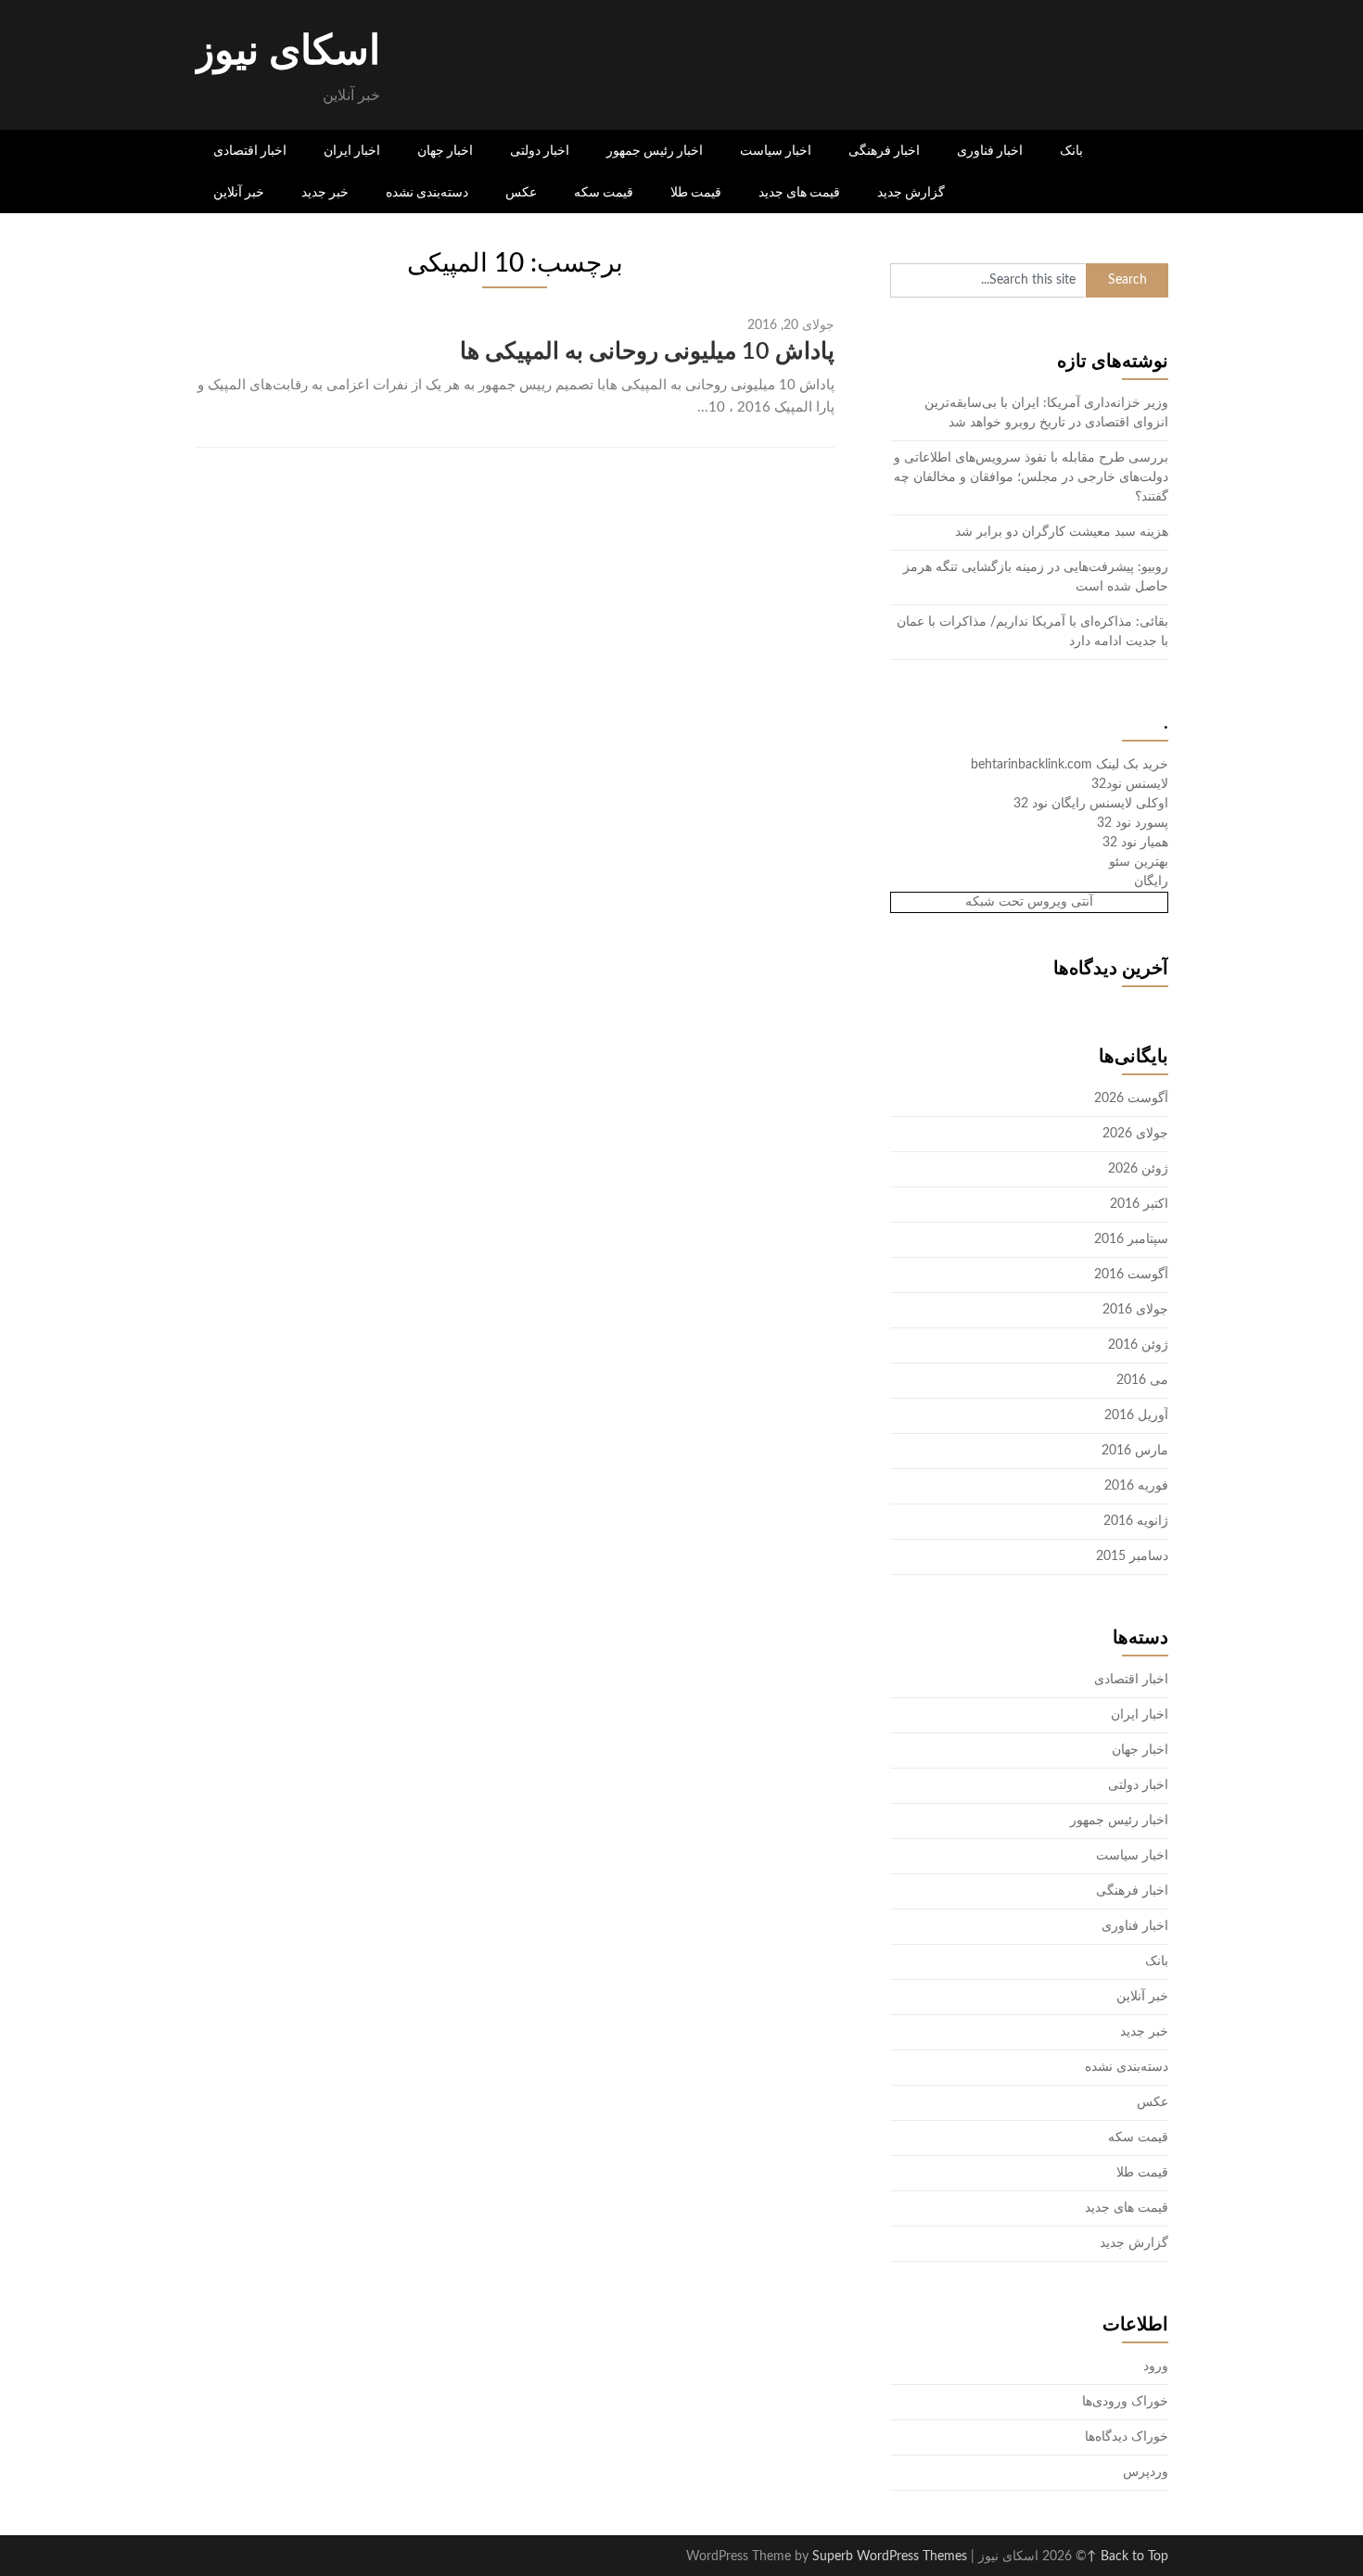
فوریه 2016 (1136, 1486)
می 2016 (1142, 1380)
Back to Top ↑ (1127, 2557)
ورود (1156, 2367)
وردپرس (1146, 2472)
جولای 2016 (1135, 1310)
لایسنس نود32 (1130, 784)
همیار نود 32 (1135, 843)
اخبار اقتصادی (250, 150)
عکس (521, 192)
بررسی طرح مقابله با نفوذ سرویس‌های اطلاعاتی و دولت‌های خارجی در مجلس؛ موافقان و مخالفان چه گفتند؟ (1031, 477)
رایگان (1151, 882)
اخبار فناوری (990, 150)
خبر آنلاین (239, 192)
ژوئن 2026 (1138, 1169)
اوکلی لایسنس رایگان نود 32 (1091, 804)
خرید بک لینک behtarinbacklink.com (1070, 765)
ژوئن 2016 (1138, 1345)
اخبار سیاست (776, 150)
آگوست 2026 (1131, 1098)
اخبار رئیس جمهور (655, 150)
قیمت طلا (696, 192)
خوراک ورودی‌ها (1125, 2402)
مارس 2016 (1135, 1451)
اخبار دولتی (540, 150)
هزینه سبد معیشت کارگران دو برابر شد (1062, 532)
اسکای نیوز (287, 52)
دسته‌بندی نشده (427, 192)
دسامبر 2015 (1132, 1556)
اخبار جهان (445, 150)
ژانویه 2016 (1136, 1521)
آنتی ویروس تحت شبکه (1029, 902)
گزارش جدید (911, 192)
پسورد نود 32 (1133, 823)
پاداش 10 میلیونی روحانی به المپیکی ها (647, 352)
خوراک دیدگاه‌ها (1127, 2437)
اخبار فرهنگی (884, 150)
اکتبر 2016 (1139, 1204)
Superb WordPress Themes (890, 2557)
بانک (1071, 150)
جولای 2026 (1135, 1134)
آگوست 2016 (1131, 1275)
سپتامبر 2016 (1131, 1239)
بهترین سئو (1139, 862)
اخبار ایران (352, 150)
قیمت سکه (604, 192)
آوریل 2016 (1136, 1415)
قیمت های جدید (799, 192)
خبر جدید (325, 192)
